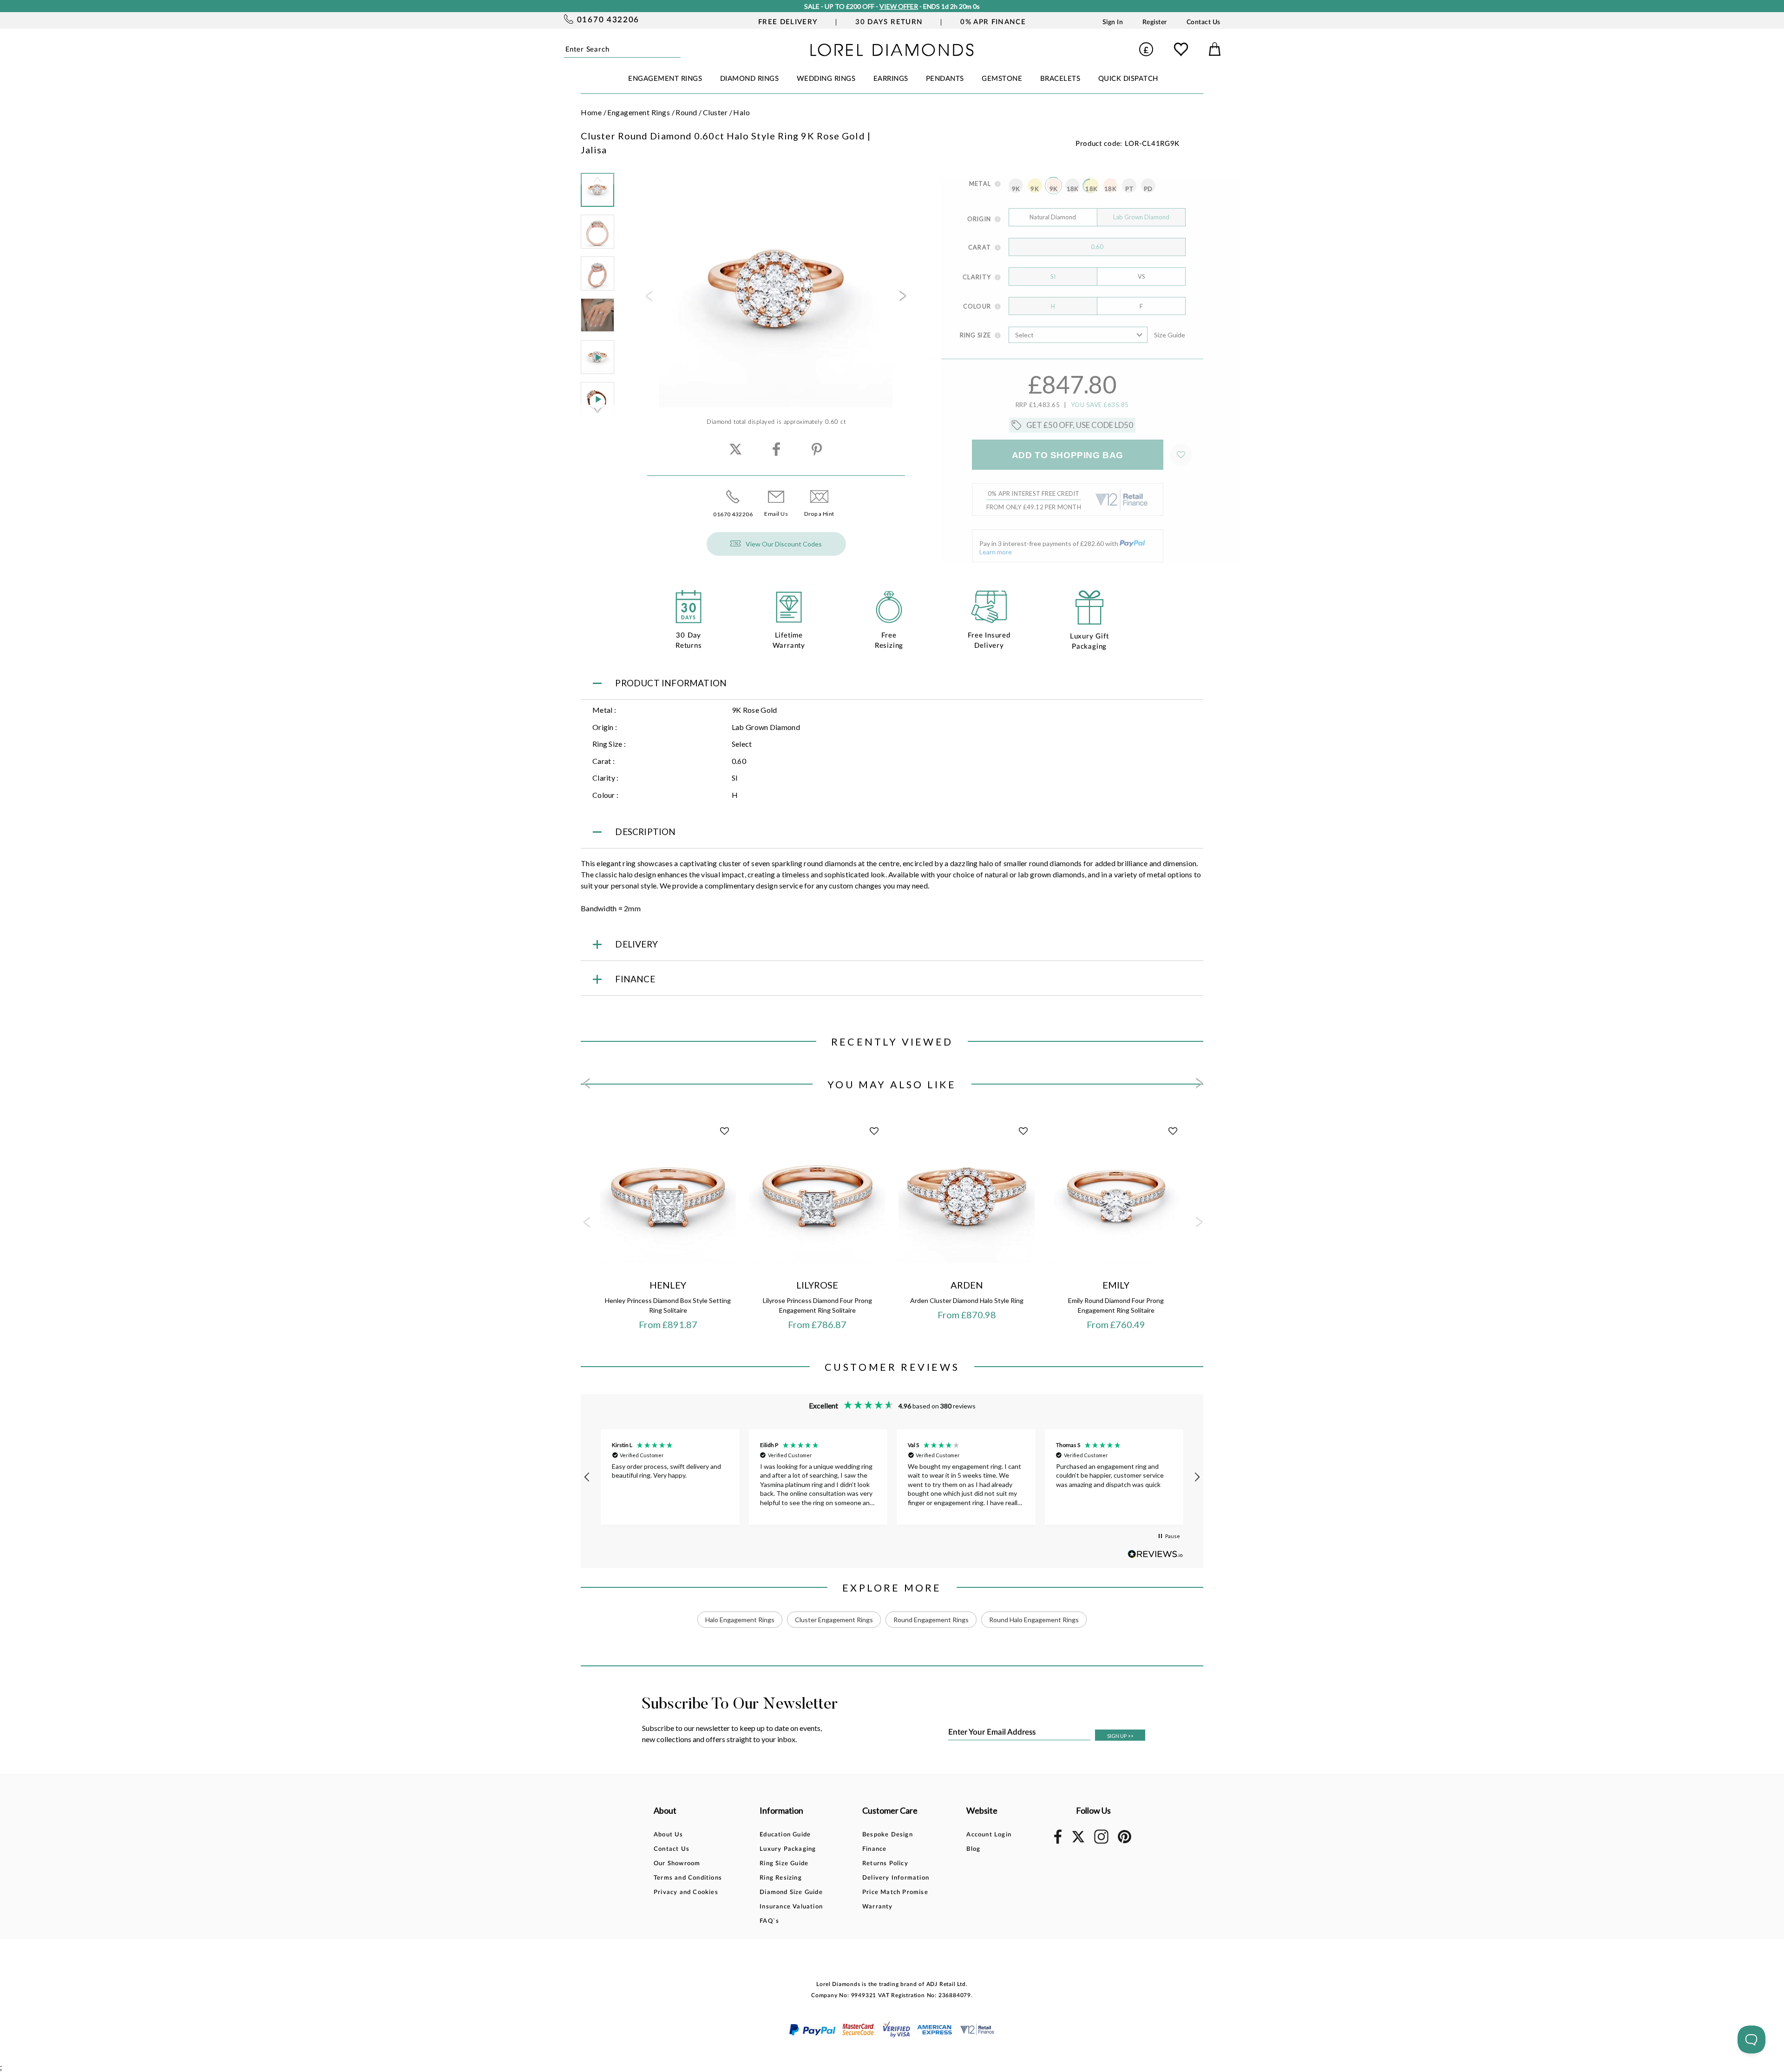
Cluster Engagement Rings (834, 1620)
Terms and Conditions (688, 1878)
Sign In (1113, 22)
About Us (669, 1835)
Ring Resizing (781, 1878)
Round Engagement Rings (931, 1620)
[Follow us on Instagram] (1101, 1842)
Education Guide (785, 1835)
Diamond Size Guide (791, 1892)
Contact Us (1204, 22)
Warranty (878, 1907)
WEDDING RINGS (826, 79)
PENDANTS (945, 79)
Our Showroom (677, 1864)
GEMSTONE (1002, 79)
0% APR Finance (993, 22)
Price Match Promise (895, 1892)
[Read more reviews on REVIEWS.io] (1155, 1554)
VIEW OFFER (897, 6)
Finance (874, 1849)
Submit (678, 49)
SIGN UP (1120, 1736)
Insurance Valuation (791, 1907)
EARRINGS (891, 79)
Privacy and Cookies (686, 1892)
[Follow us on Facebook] (1058, 1842)
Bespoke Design (888, 1835)
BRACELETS (1060, 79)
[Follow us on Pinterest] (1125, 1842)
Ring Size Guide (784, 1864)
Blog (973, 1849)
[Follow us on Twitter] (1078, 1841)
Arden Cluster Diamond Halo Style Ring (967, 1300)
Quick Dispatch (1128, 79)
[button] (587, 1477)
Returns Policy (885, 1864)
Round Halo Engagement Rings (1034, 1620)
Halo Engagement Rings (740, 1620)
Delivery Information (896, 1878)
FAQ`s (769, 1921)
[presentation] (648, 299)
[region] (892, 1477)
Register (1155, 22)
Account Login (989, 1835)
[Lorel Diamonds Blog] (892, 53)
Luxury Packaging (788, 1849)
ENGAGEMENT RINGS (665, 79)
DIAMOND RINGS (750, 79)
